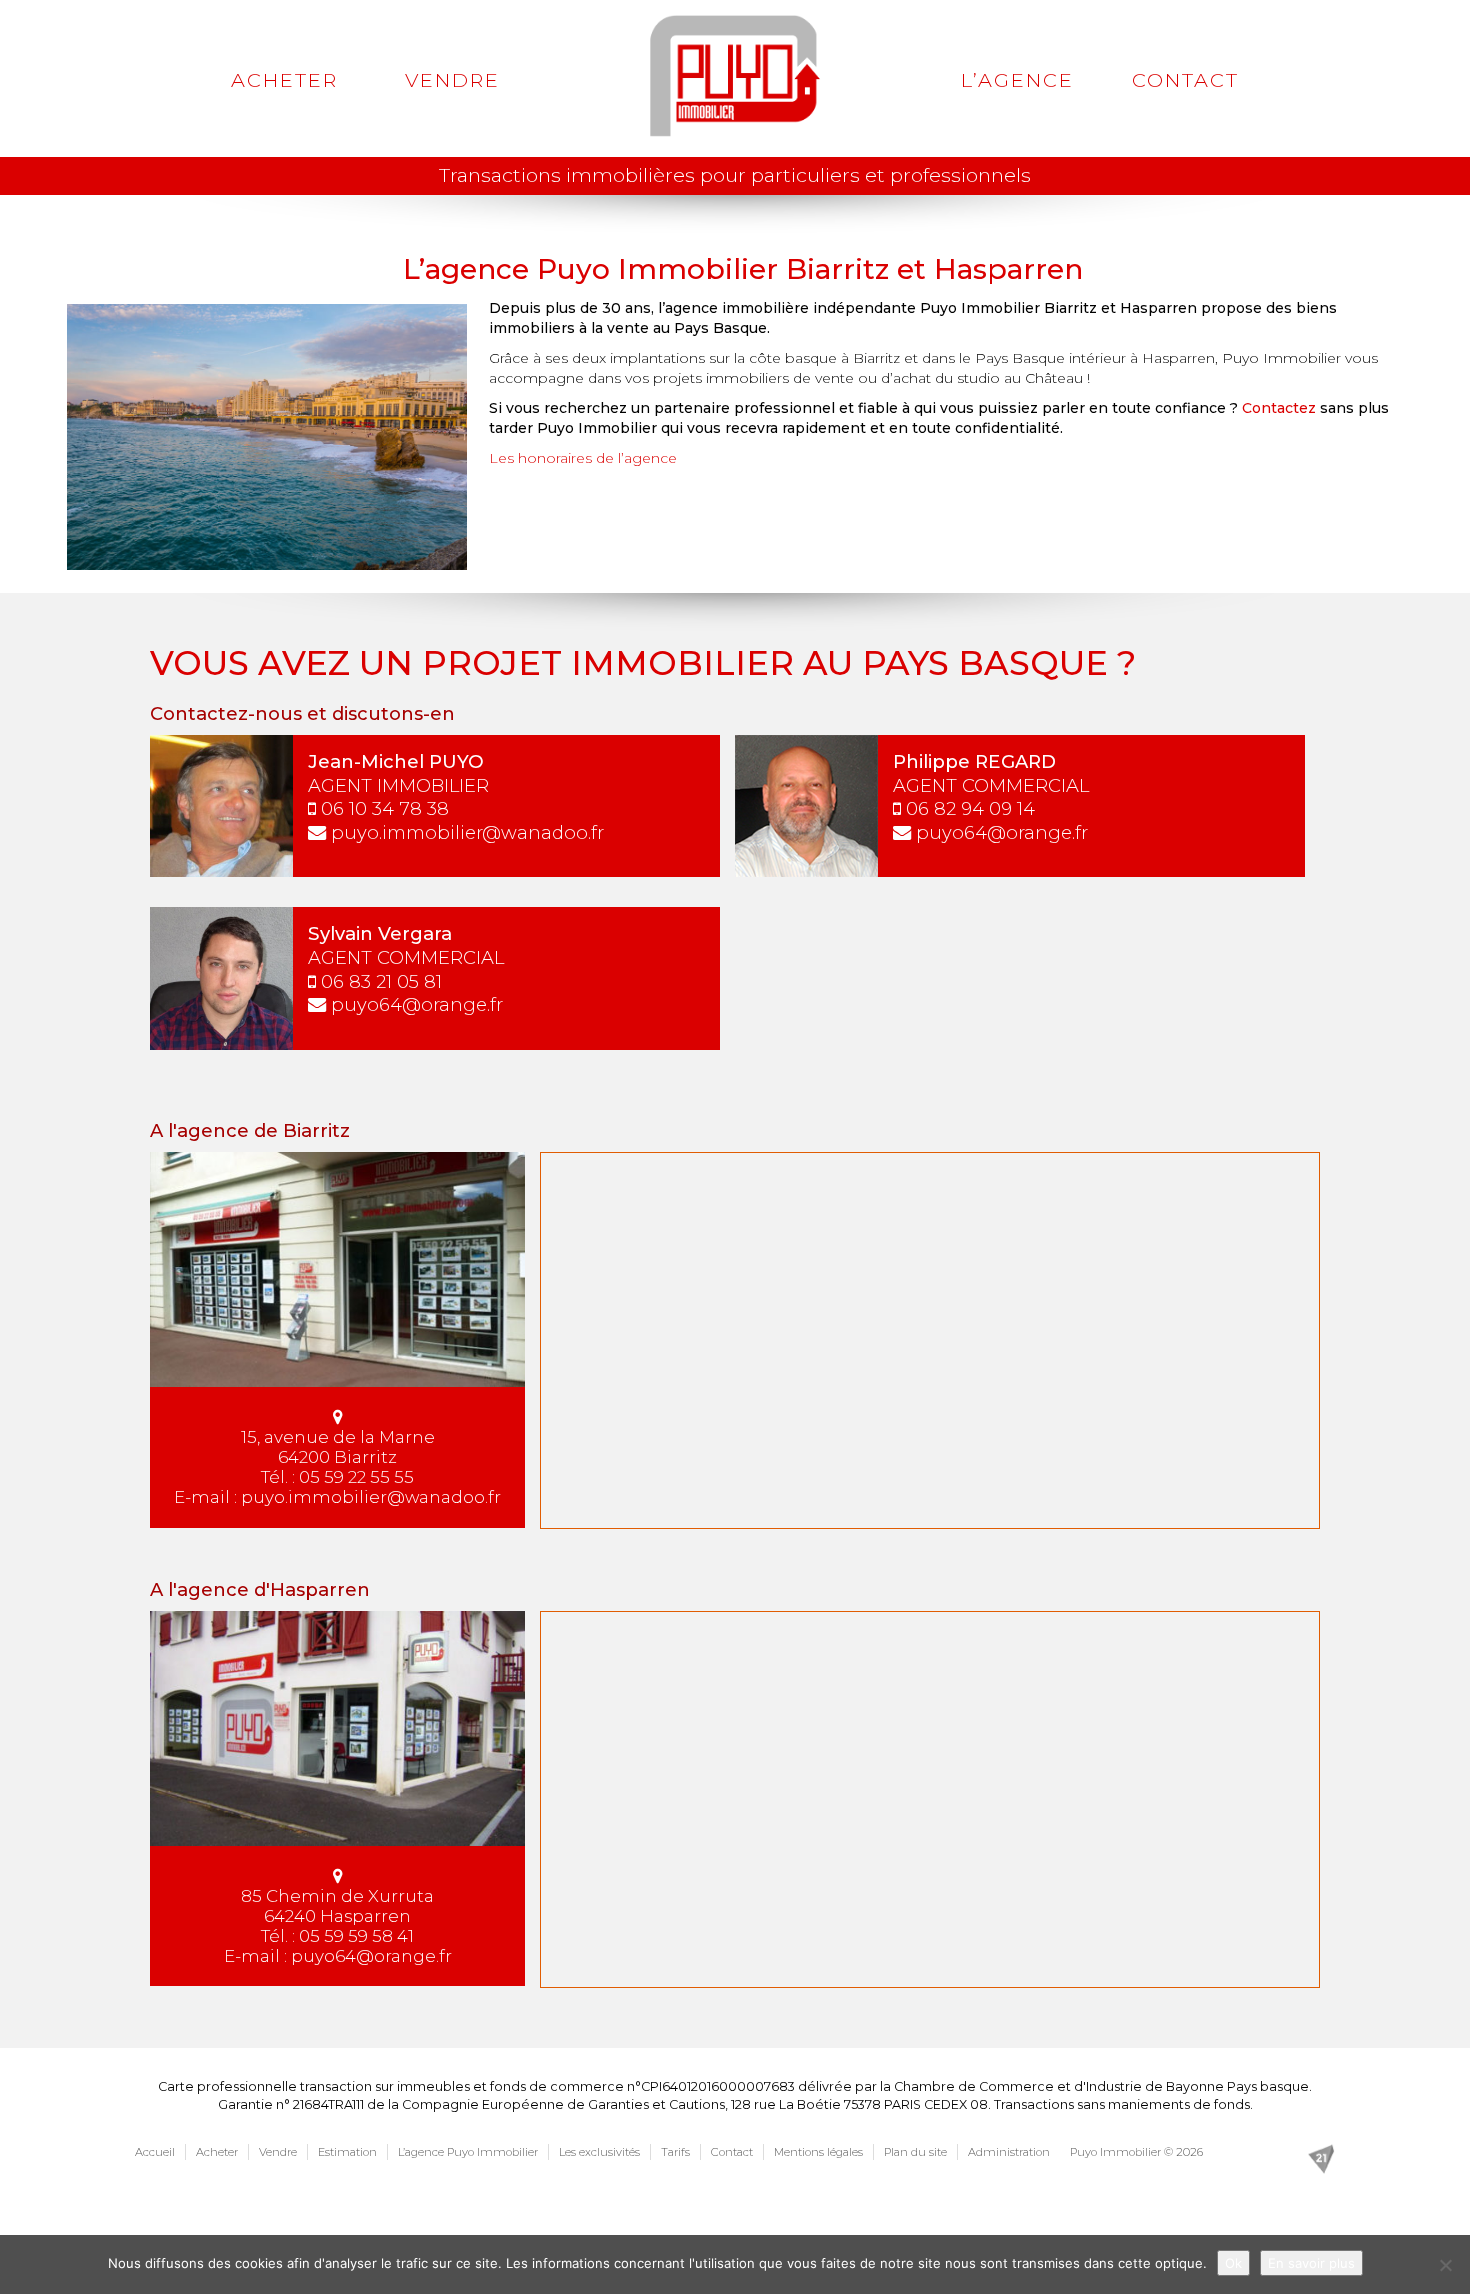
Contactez (1279, 408)
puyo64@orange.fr (1002, 832)
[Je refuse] (1445, 2265)
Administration (1009, 2152)
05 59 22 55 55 (356, 1477)
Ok (1233, 2263)
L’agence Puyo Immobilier (468, 2152)
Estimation (347, 2152)
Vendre (452, 80)
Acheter (284, 80)
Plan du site (915, 2152)
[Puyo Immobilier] (735, 76)
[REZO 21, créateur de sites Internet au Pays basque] (1321, 2157)
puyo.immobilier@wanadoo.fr (467, 832)
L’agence (1017, 80)
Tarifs (675, 2152)
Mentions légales (818, 2152)
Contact (1185, 80)
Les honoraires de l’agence (583, 458)
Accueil (155, 2152)
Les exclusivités (599, 2152)
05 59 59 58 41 (356, 1936)
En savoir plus (1311, 2263)
